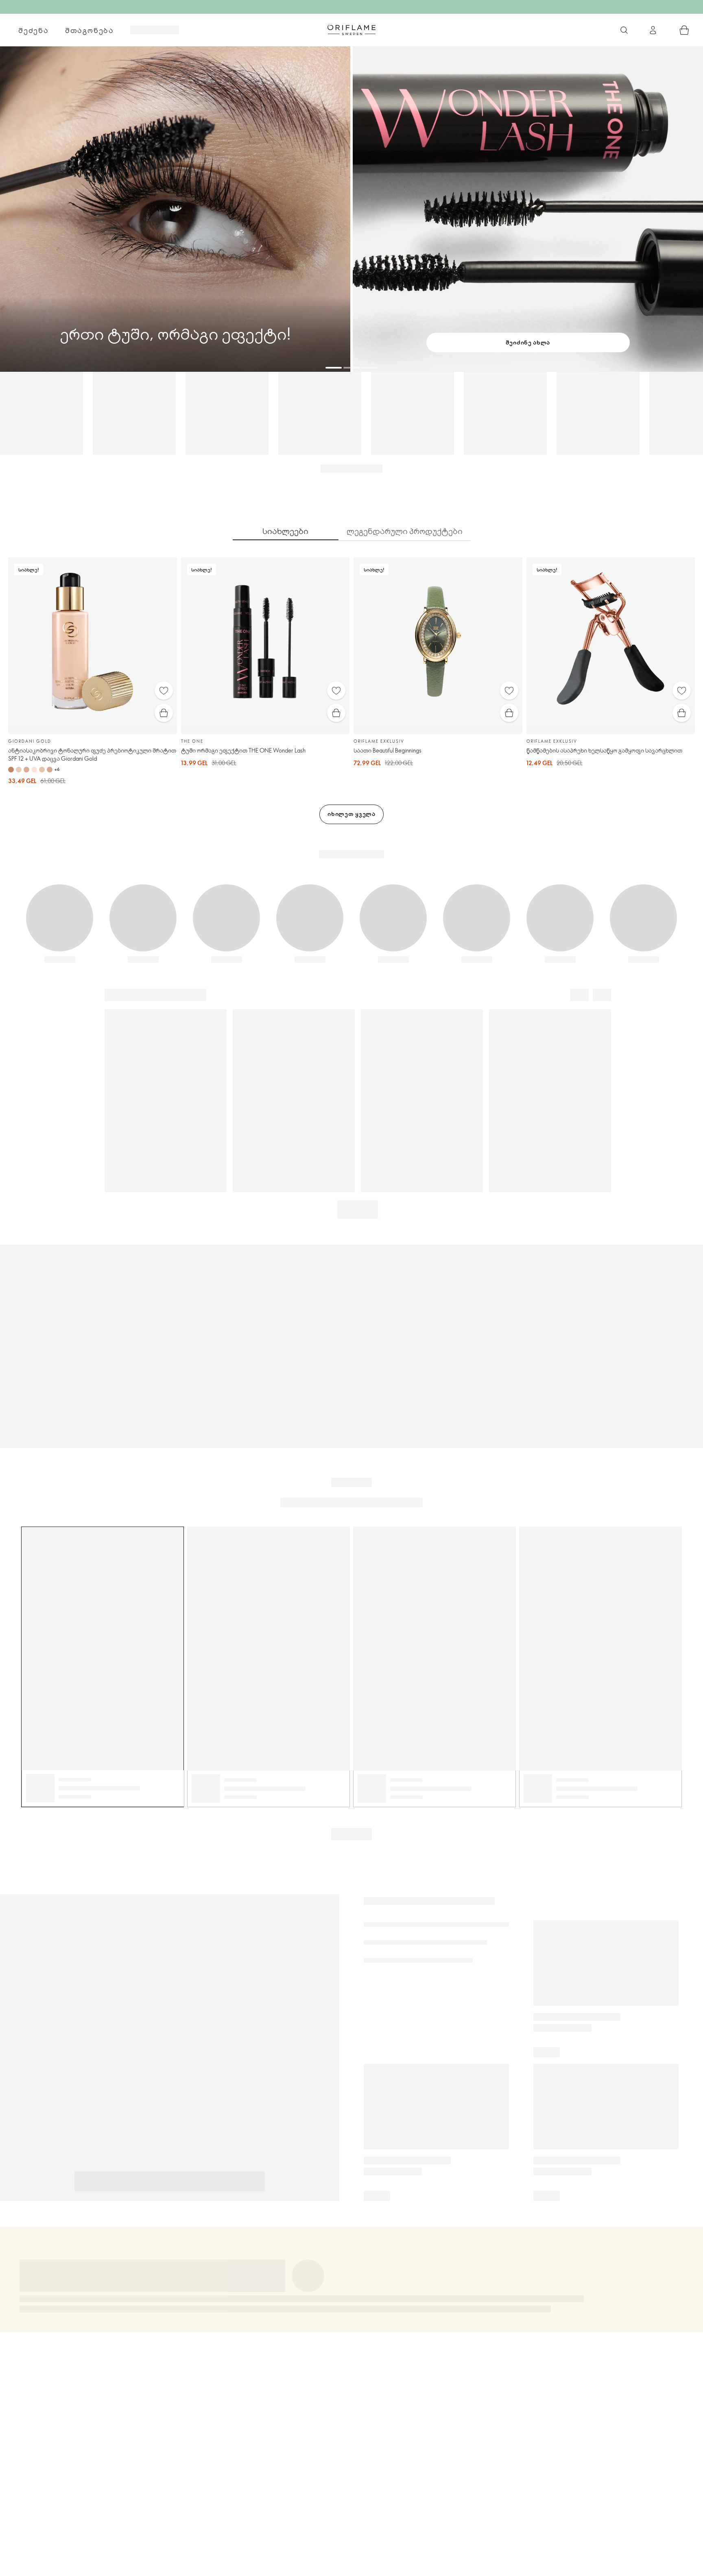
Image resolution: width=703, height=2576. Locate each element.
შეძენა (34, 30)
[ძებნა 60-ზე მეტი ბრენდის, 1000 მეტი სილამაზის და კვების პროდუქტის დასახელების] (624, 30)
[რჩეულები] (164, 690)
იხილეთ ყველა (351, 814)
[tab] (286, 531)
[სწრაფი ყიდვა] (164, 713)
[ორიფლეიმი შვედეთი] (351, 30)
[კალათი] (684, 30)
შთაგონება (90, 30)
